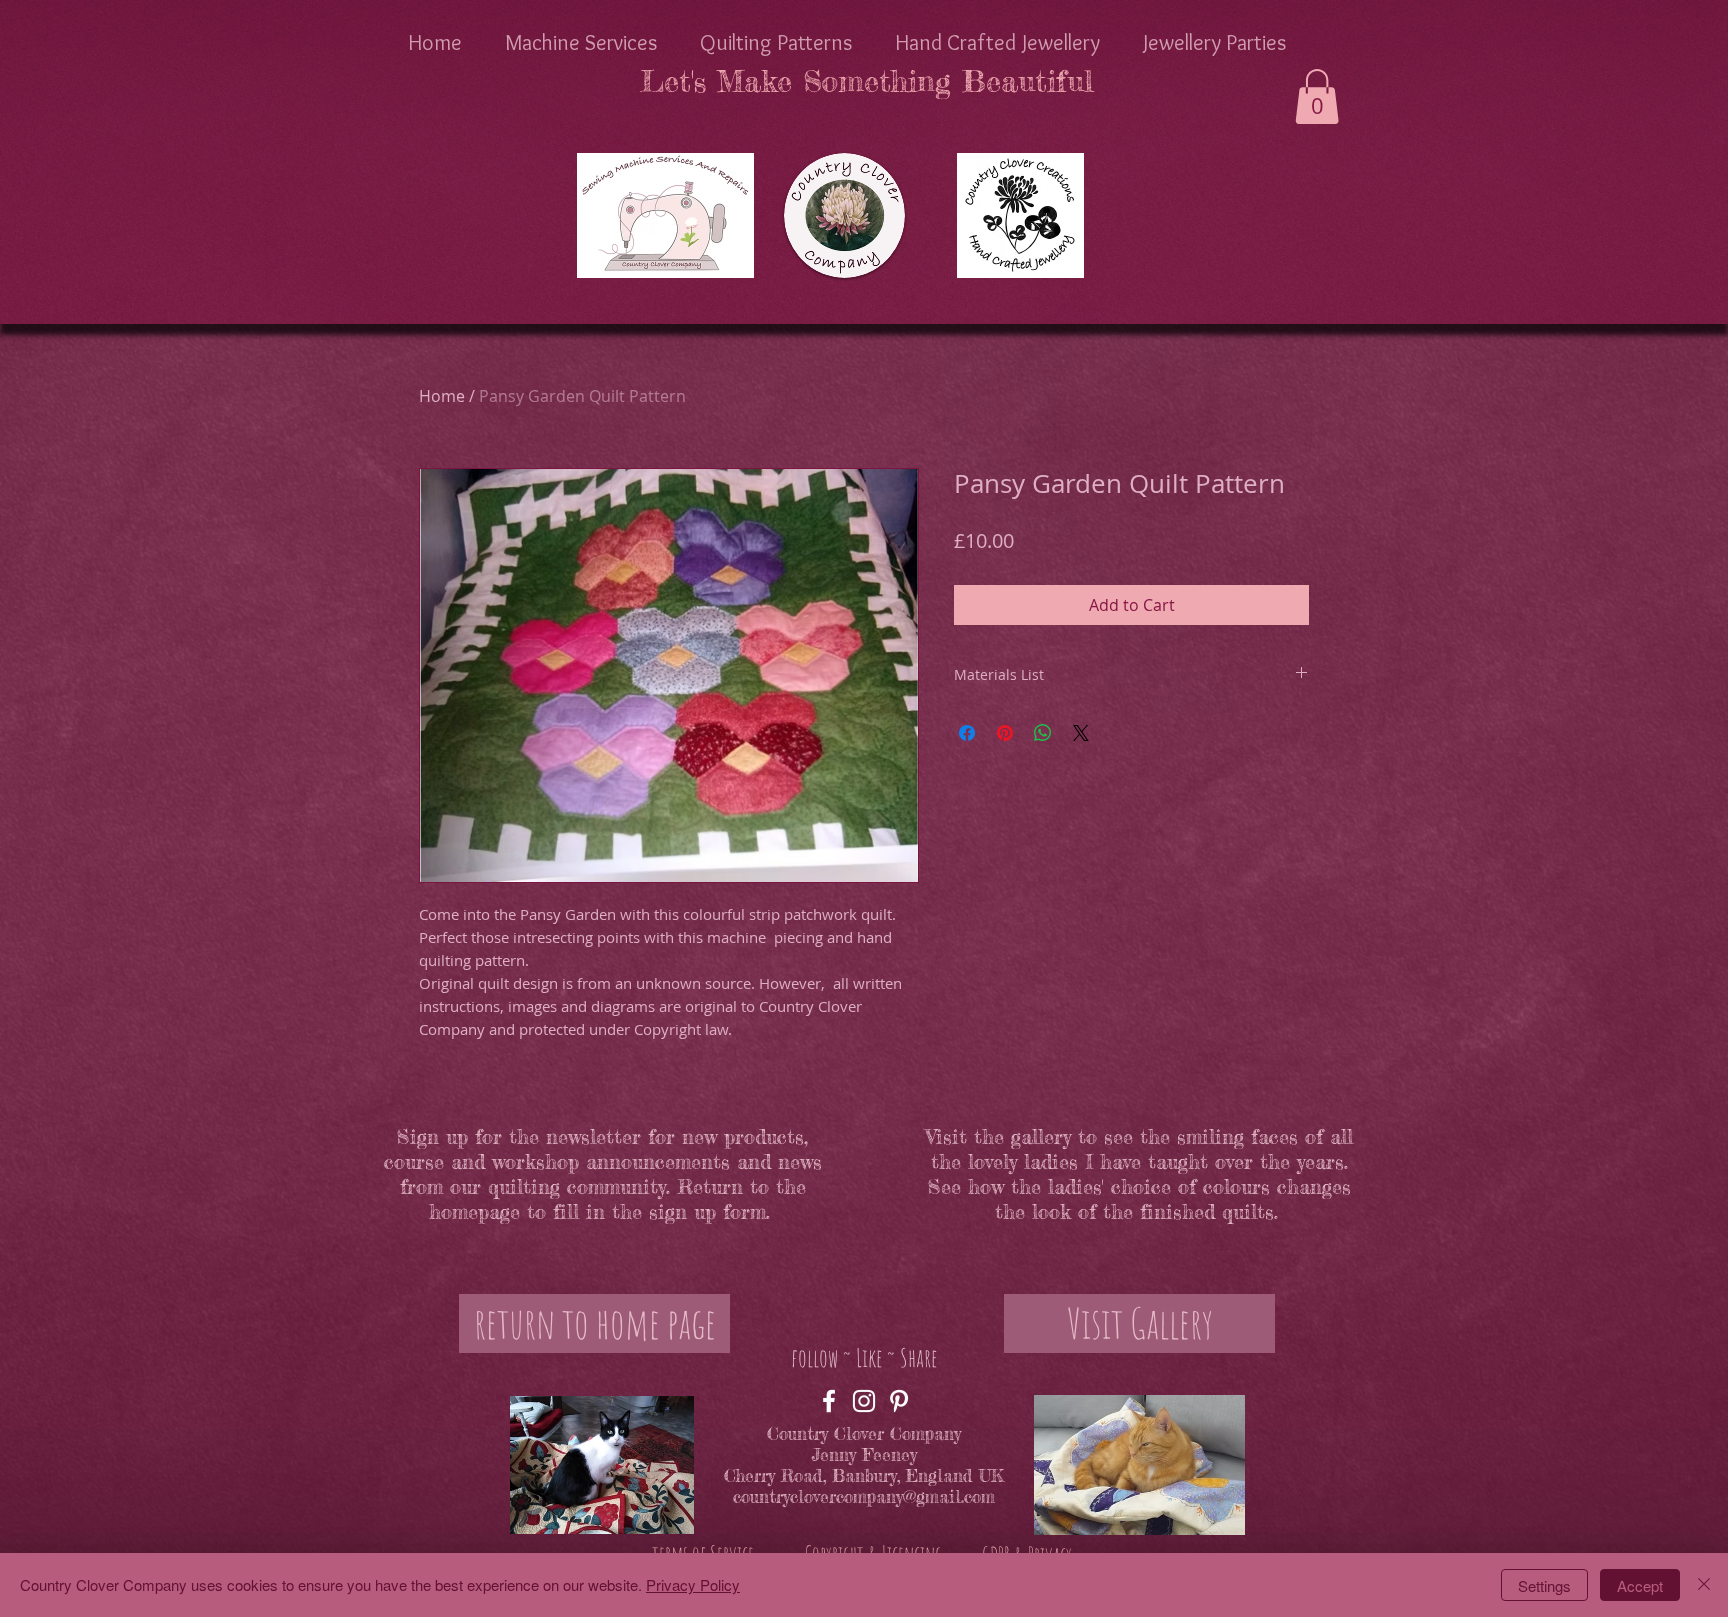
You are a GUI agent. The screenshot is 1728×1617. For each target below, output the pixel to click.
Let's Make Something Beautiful (866, 81)
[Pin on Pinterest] (1005, 733)
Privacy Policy (693, 1584)
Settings (1544, 1585)
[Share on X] (1081, 733)
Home (442, 396)
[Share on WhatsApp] (1043, 733)
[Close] (1704, 1585)
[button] (1317, 96)
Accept (1640, 1585)
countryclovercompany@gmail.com (864, 1496)
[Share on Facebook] (967, 733)
